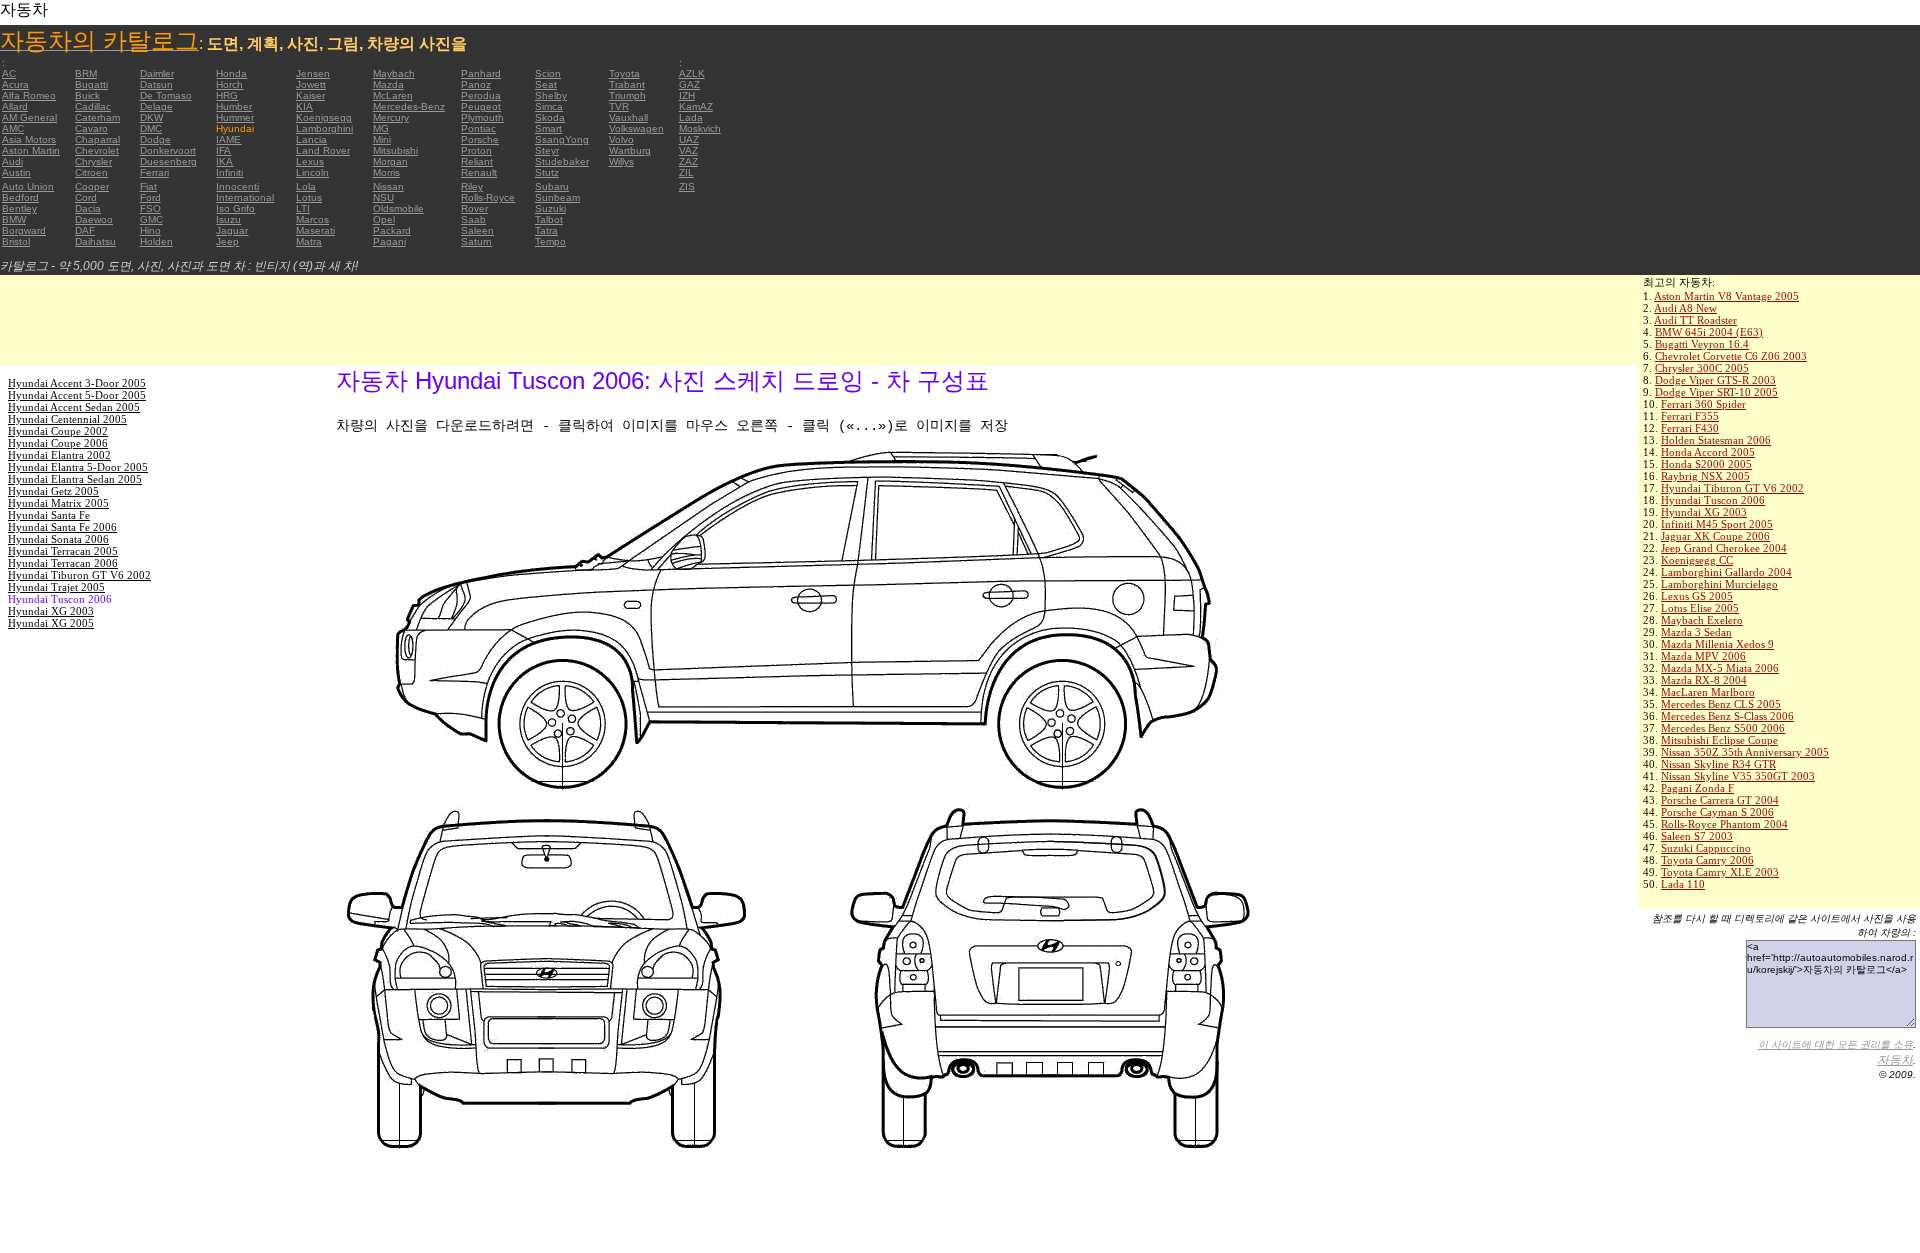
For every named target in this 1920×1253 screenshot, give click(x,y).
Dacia (88, 208)
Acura (15, 84)
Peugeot (481, 106)
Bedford (20, 197)
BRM (86, 73)
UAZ (689, 139)
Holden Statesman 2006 (1716, 440)
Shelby (551, 95)
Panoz (476, 84)
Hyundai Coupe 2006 (58, 443)
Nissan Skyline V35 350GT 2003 (1738, 776)
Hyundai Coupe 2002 (58, 431)
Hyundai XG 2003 (1704, 512)
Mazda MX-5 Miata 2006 (1720, 668)
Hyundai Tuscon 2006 (1713, 500)
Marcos (312, 219)
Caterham (97, 117)
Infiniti (229, 172)
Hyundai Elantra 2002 (59, 455)
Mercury (391, 117)
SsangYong (562, 139)
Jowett (311, 84)
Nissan (388, 186)
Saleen (477, 230)
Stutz (547, 172)
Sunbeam (557, 197)
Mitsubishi (395, 150)
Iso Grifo (235, 208)
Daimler (157, 73)
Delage (156, 106)
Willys (621, 161)
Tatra (546, 230)
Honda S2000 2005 (1706, 464)
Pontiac (478, 128)
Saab (473, 219)
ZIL (686, 172)
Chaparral (97, 139)
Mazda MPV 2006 (1703, 656)
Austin (16, 172)
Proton (476, 150)
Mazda (388, 84)
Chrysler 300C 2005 (1702, 368)
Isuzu (228, 219)
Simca (549, 106)
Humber (234, 106)
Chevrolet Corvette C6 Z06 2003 (1731, 356)
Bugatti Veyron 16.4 (1702, 344)
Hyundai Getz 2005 (53, 491)
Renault (479, 172)
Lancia (311, 139)
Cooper (92, 186)
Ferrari (154, 172)
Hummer (235, 117)
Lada (691, 117)
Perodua (481, 95)
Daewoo (94, 219)
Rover (474, 208)
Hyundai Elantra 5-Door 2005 (78, 467)
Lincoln (312, 172)
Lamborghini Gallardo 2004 (1726, 572)
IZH (687, 95)
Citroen (91, 172)
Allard (15, 106)
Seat (546, 84)
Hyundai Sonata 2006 (58, 539)
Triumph (627, 95)
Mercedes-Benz (409, 106)
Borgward (24, 230)
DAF (85, 230)
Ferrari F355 (1690, 416)
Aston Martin (31, 150)
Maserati (315, 230)
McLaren (393, 95)
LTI (303, 208)
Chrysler (93, 161)
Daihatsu (95, 241)
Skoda (550, 117)
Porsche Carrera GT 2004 (1720, 800)
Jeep (227, 241)
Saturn (476, 241)
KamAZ (696, 106)
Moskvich (700, 128)
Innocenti (237, 186)
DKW (151, 117)
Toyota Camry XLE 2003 (1720, 872)
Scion (548, 73)
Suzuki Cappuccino (1706, 848)
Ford (150, 197)
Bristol (16, 241)
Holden (156, 241)
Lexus (310, 161)
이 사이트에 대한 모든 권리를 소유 (1835, 1044)
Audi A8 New (1685, 308)
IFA (223, 150)
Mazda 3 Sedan (1696, 632)
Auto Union (28, 186)
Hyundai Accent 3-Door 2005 (77, 383)
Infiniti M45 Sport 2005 (1717, 524)
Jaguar (232, 230)
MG (381, 128)
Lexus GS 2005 (1697, 596)
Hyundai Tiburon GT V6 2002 (1732, 488)
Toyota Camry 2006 (1707, 860)
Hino (150, 230)
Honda (231, 73)
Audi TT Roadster (1695, 320)
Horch (229, 84)
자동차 (1895, 1060)
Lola (306, 186)
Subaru (552, 186)
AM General (29, 117)
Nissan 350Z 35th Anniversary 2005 (1745, 752)
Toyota (624, 73)
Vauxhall (628, 117)
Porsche (480, 139)
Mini (382, 139)
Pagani (389, 241)
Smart (548, 128)
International (245, 197)
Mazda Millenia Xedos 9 (1717, 644)
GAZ (689, 84)
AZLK (692, 73)
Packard (392, 230)
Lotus (309, 197)
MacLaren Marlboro (1708, 692)
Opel (384, 219)
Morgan (390, 161)
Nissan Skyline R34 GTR (1718, 764)
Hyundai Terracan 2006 (63, 563)
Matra (309, 241)
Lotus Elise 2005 (1700, 608)
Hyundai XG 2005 (51, 623)
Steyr (547, 150)
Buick (87, 95)
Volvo (621, 139)
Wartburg (630, 150)
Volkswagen (636, 128)
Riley (472, 186)
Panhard (481, 73)
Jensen (313, 73)
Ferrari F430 (1690, 428)
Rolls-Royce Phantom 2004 (1724, 824)
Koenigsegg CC (1697, 560)
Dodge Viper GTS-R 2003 (1715, 380)
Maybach (394, 73)
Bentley (19, 208)
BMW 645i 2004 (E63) (1709, 332)
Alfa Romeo (29, 95)
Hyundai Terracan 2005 (63, 551)
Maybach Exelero (1702, 620)
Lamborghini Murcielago (1719, 584)
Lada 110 (1683, 884)
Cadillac (93, 106)
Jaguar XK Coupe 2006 (1715, 536)
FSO (150, 208)
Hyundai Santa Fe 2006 (62, 527)
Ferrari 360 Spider (1703, 404)
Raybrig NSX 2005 (1705, 476)
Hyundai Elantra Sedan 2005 (75, 479)
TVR (619, 106)
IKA (224, 161)
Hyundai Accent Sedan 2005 (74, 407)
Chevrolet (97, 150)
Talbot (549, 219)
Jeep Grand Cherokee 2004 (1724, 548)
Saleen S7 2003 (1697, 836)
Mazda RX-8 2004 (1704, 680)
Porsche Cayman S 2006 (1717, 812)
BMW (14, 219)
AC (9, 73)
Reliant (477, 161)
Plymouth (482, 117)
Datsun (156, 84)
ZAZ (688, 161)
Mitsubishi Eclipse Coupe (1719, 740)
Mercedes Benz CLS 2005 (1721, 704)
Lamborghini (324, 128)
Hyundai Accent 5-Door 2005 (77, 395)
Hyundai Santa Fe (49, 515)
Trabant (627, 84)
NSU (383, 197)
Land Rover (323, 150)
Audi (12, 161)
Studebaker (562, 161)
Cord (86, 197)
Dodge (155, 139)
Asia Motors (29, 139)
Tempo (550, 241)
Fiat (148, 186)
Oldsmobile (398, 208)
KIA (304, 106)
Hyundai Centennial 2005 (67, 419)
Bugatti (91, 84)
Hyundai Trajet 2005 (56, 587)
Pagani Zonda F (1697, 788)
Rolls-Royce (488, 197)
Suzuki (550, 208)
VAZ (688, 150)
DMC (151, 128)
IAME (228, 139)
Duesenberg (168, 161)
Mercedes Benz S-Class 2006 (1727, 716)
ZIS (687, 186)
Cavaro (91, 128)
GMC (151, 219)
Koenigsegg (324, 117)
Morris (386, 172)
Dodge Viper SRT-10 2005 (1716, 392)
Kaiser (310, 95)
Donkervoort (168, 150)
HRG (227, 95)
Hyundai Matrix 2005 (58, 503)
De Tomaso (166, 95)
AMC (13, 128)
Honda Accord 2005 (1708, 452)
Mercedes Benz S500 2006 (1723, 728)
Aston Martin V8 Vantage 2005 (1726, 296)
